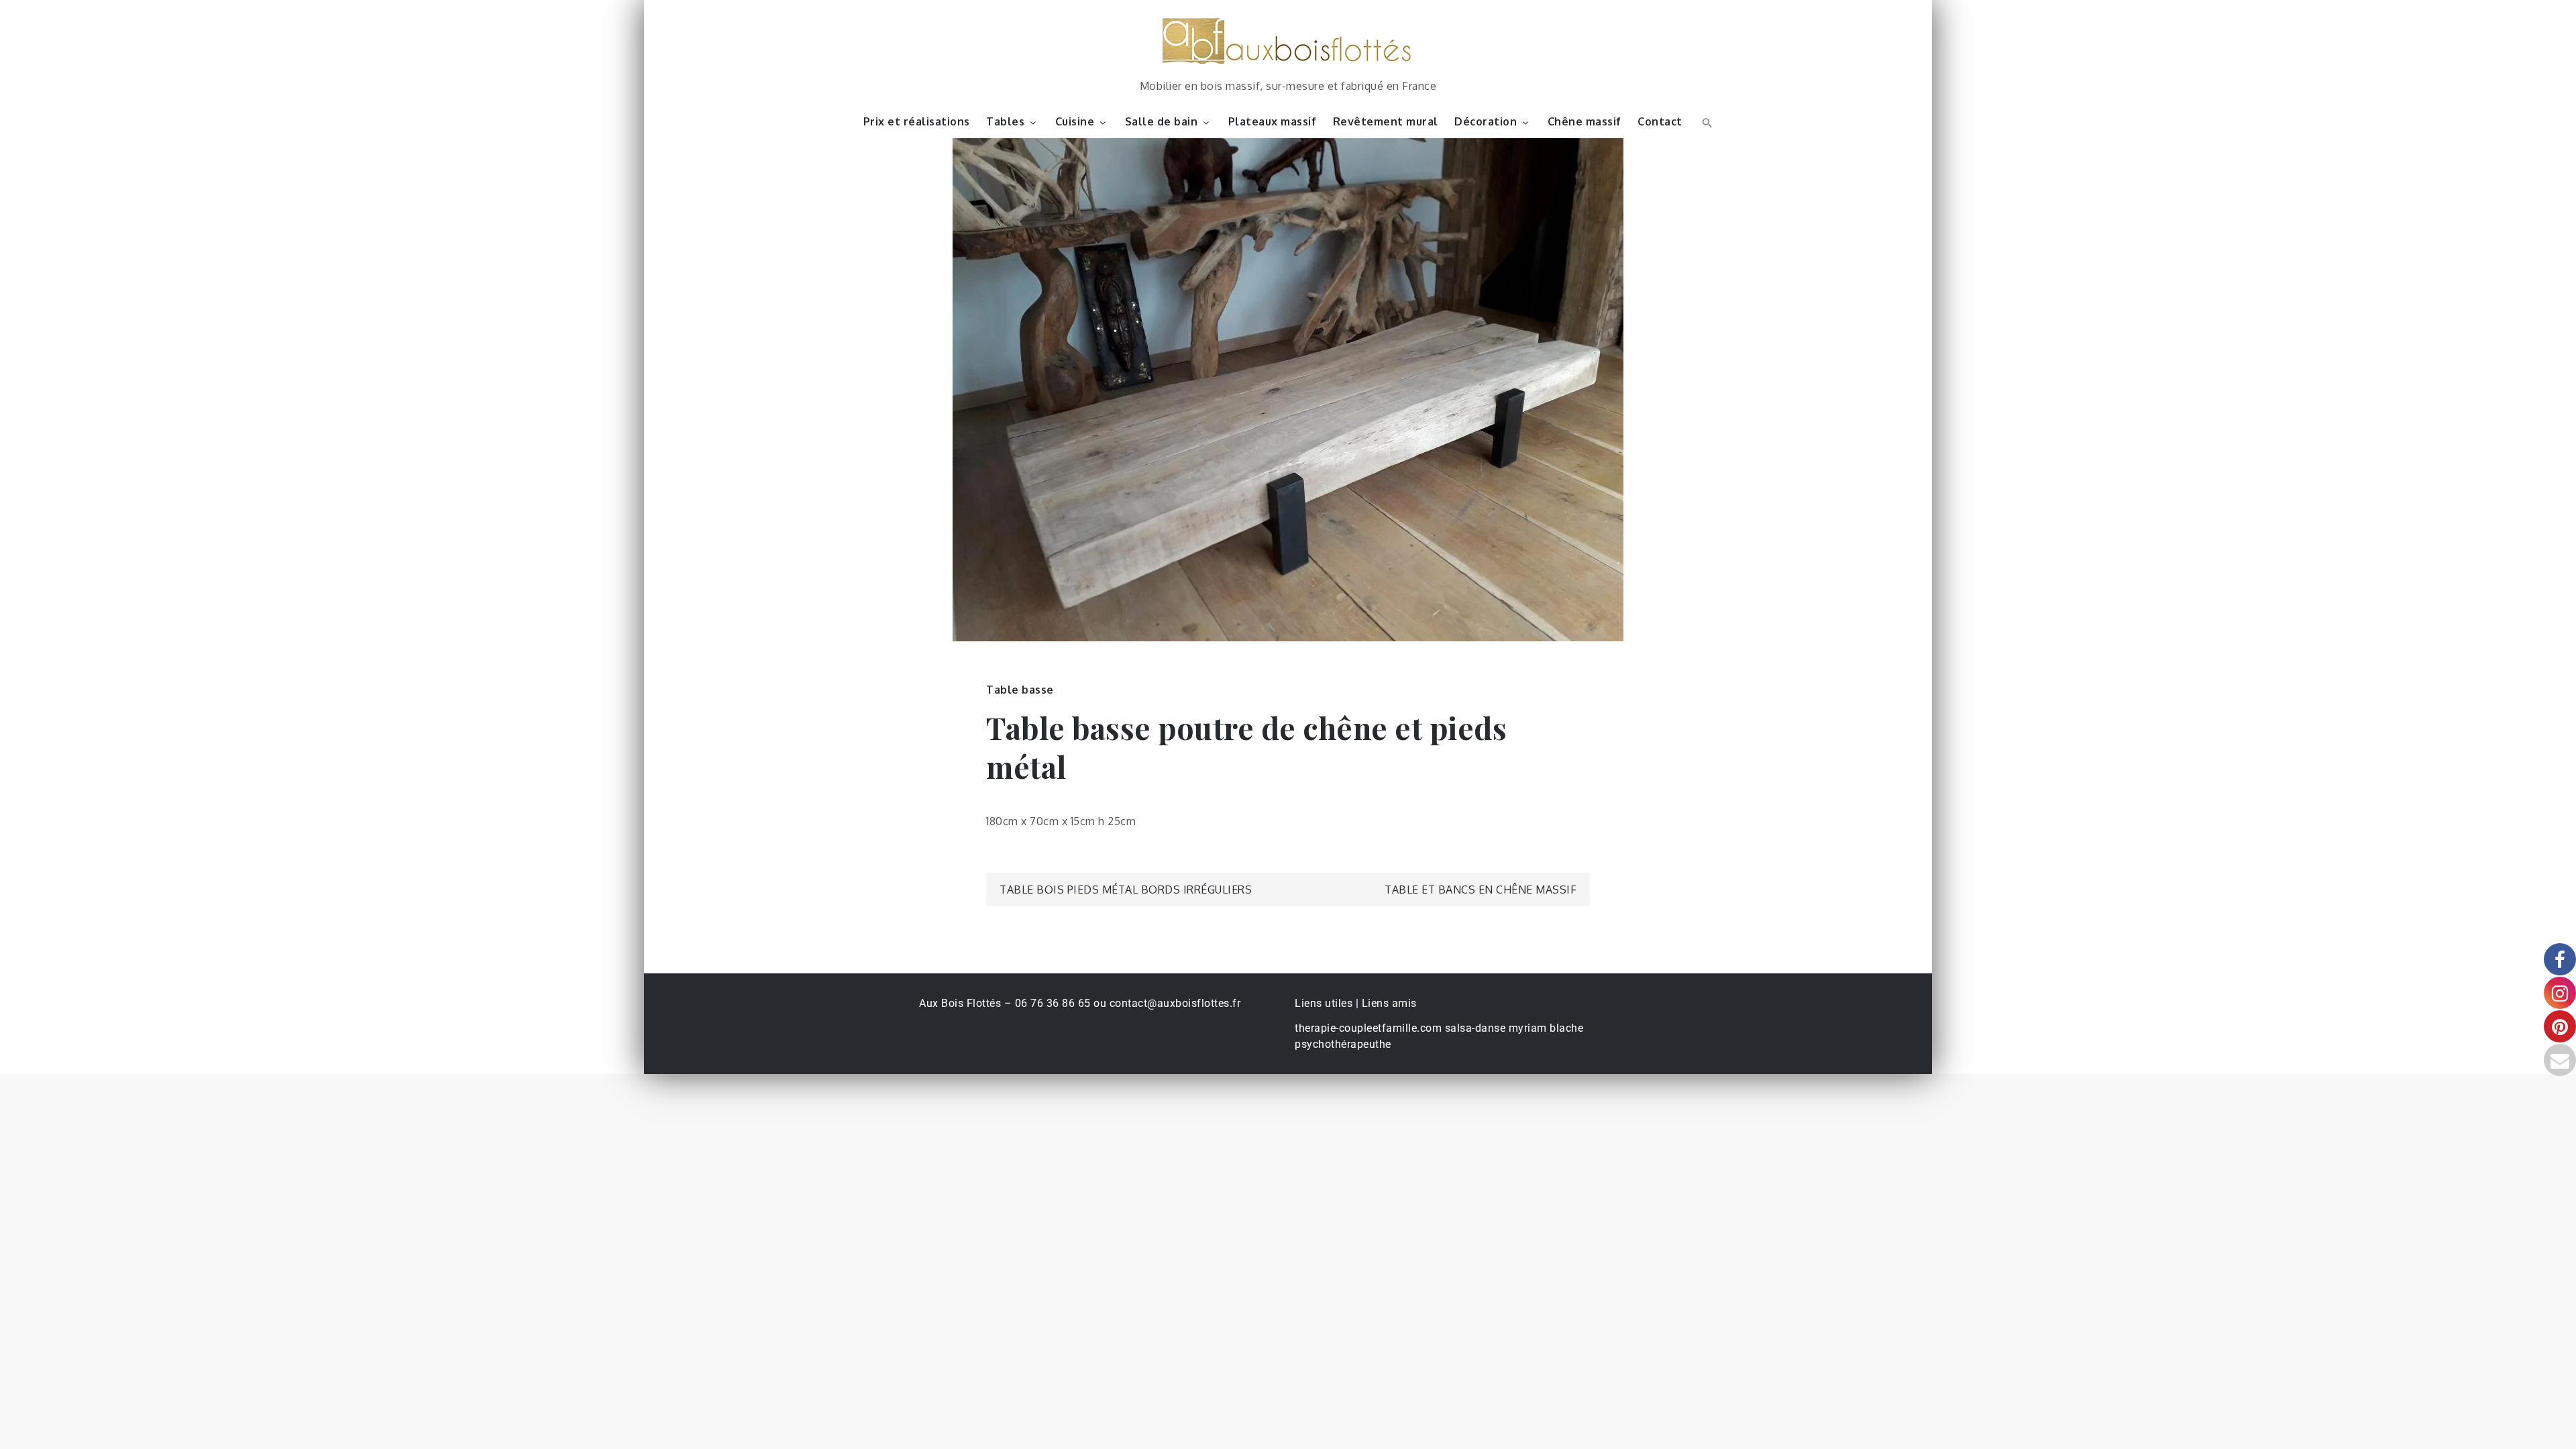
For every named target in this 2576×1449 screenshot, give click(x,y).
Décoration (1486, 121)
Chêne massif (1585, 121)
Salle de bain (1162, 121)
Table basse (1020, 690)
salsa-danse (1475, 1028)
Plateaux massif (1273, 121)
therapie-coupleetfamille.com (1368, 1028)
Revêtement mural (1386, 121)
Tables (1005, 121)
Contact (1660, 121)
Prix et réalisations (917, 121)
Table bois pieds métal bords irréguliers (1126, 890)
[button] (1706, 121)
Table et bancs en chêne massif (1481, 890)
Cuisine (1075, 121)
